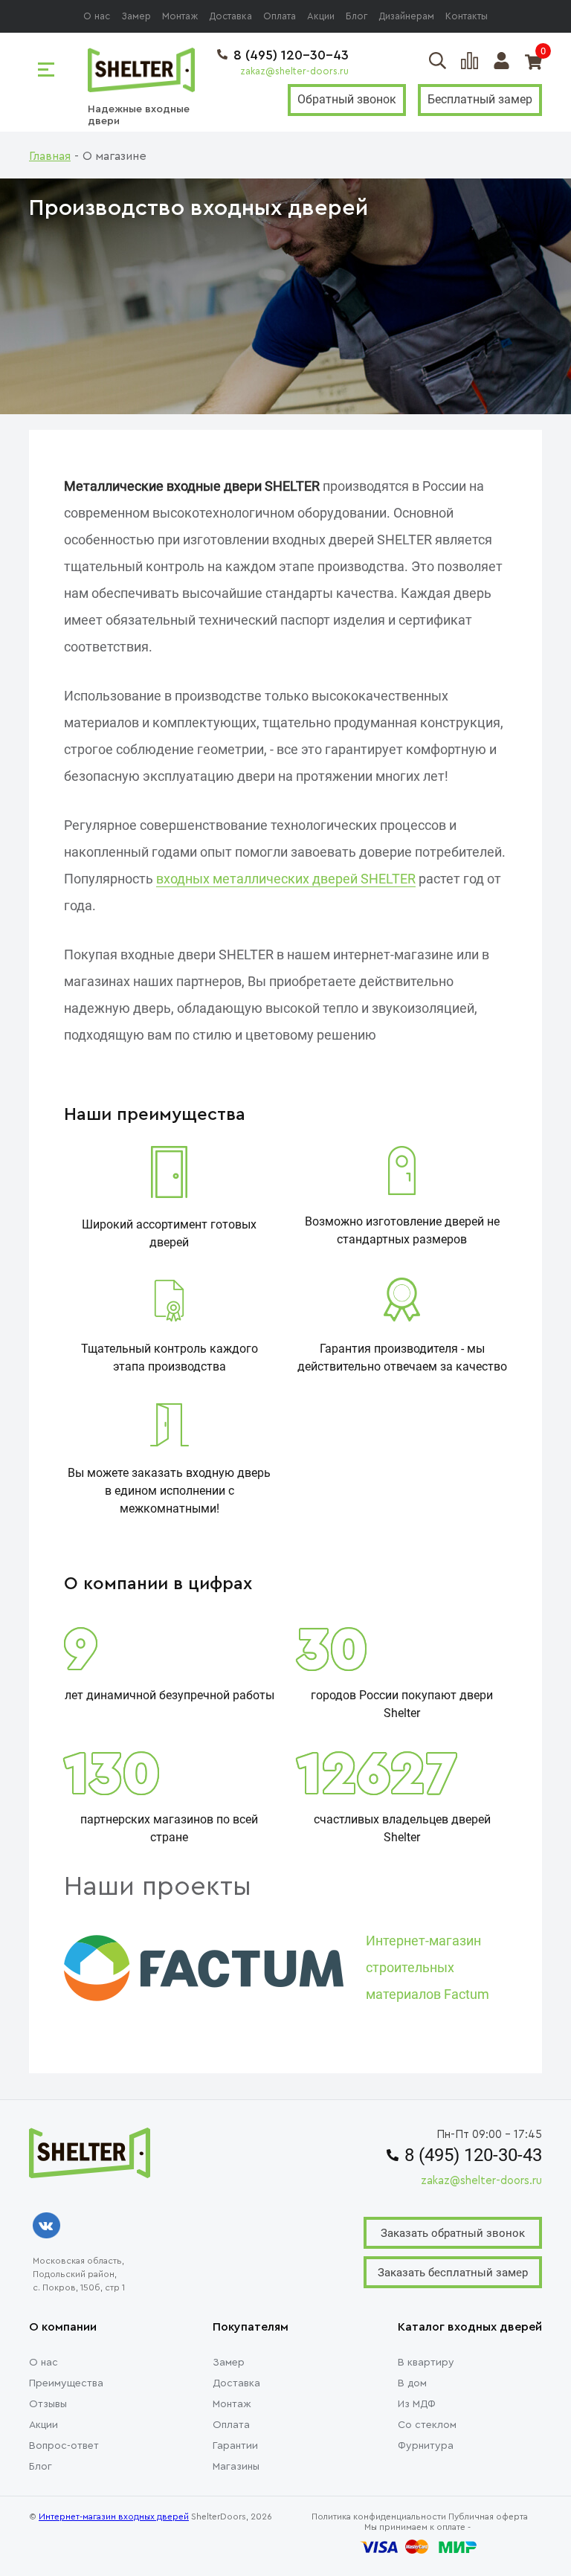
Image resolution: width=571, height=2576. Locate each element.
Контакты (467, 16)
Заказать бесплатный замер (453, 2273)
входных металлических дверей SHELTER (286, 879)
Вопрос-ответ (64, 2446)
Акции (321, 16)
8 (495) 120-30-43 (291, 55)
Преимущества (66, 2383)
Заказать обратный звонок (453, 2233)
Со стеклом (427, 2425)
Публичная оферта (488, 2517)
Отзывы (48, 2404)
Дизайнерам (406, 16)
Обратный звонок (347, 99)
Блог (357, 16)
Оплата (280, 16)
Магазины (236, 2467)
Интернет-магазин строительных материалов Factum (428, 1967)
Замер (136, 16)
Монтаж (180, 16)
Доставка (230, 16)
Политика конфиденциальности (379, 2517)
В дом (412, 2383)
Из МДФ (417, 2404)
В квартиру (426, 2363)
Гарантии (235, 2446)
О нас (97, 16)
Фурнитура (426, 2446)
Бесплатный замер (480, 99)
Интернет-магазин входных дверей (114, 2517)
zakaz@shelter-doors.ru (294, 71)
